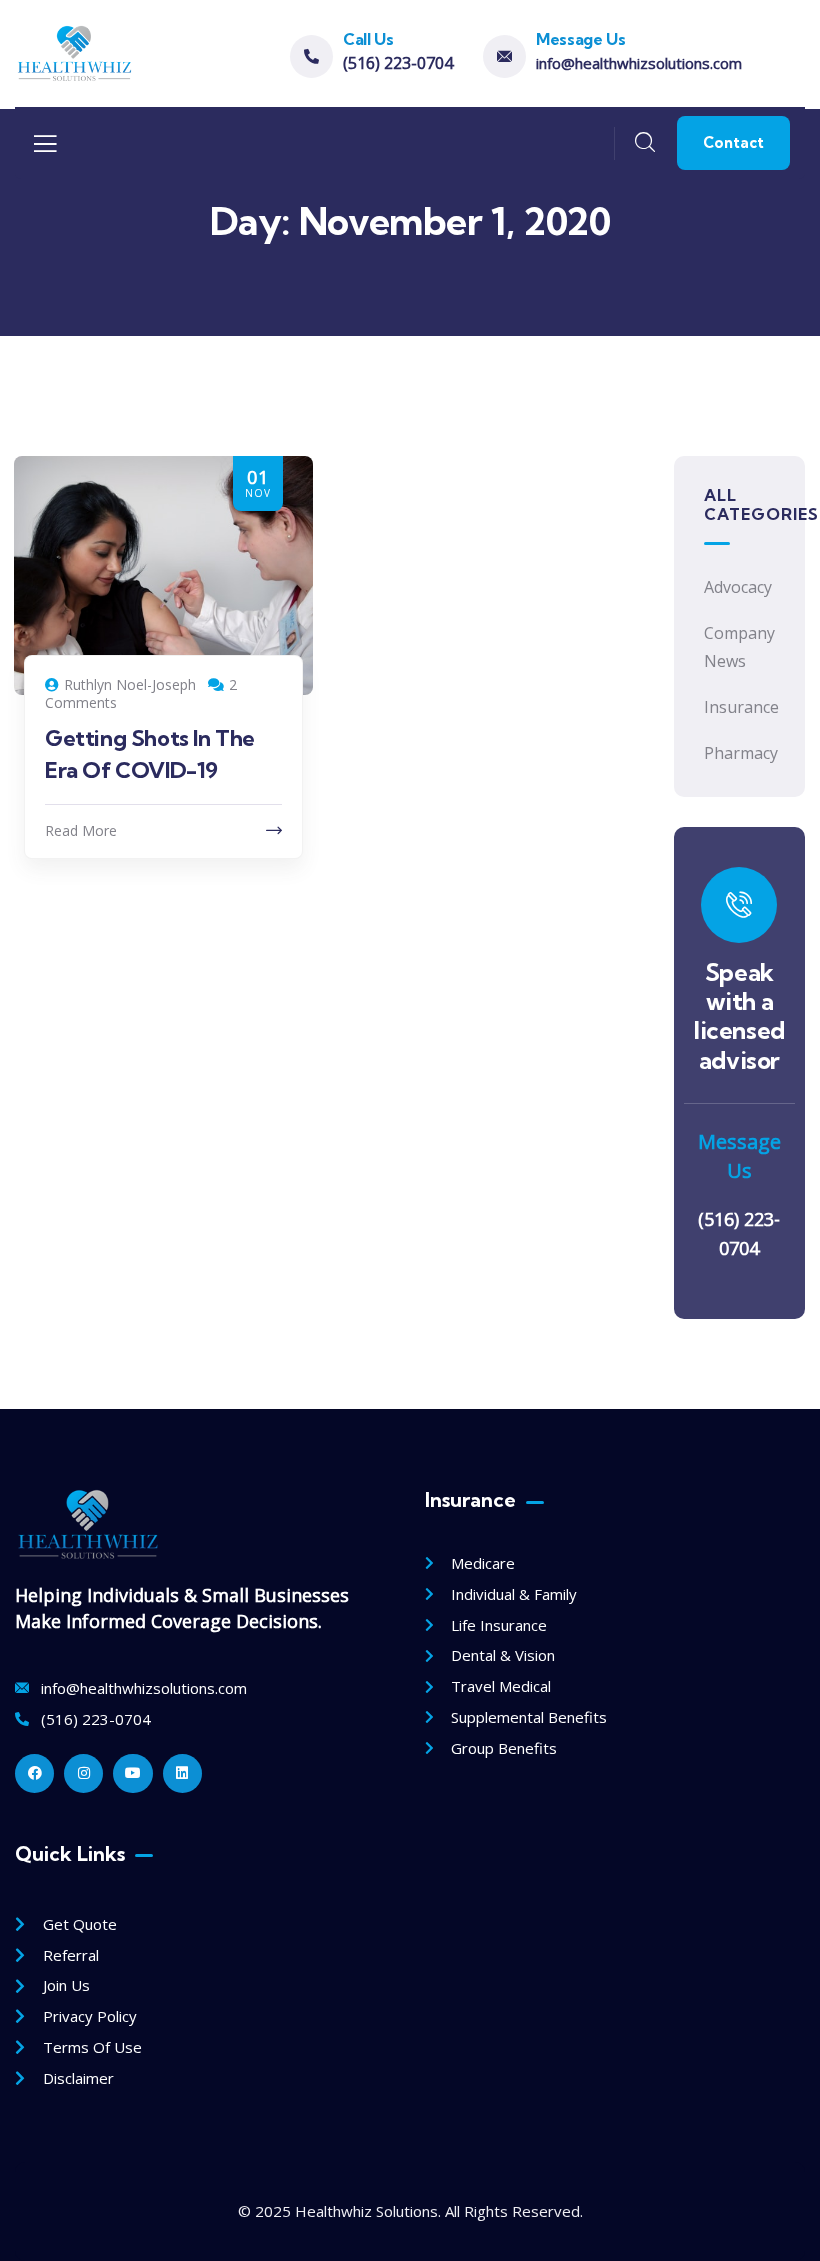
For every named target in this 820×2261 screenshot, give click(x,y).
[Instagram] (83, 1773)
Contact (733, 142)
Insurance (739, 707)
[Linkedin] (182, 1773)
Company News (739, 647)
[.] (45, 149)
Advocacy (738, 587)
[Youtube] (132, 1773)
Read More (81, 830)
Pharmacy (739, 753)
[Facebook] (34, 1773)
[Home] (74, 53)
